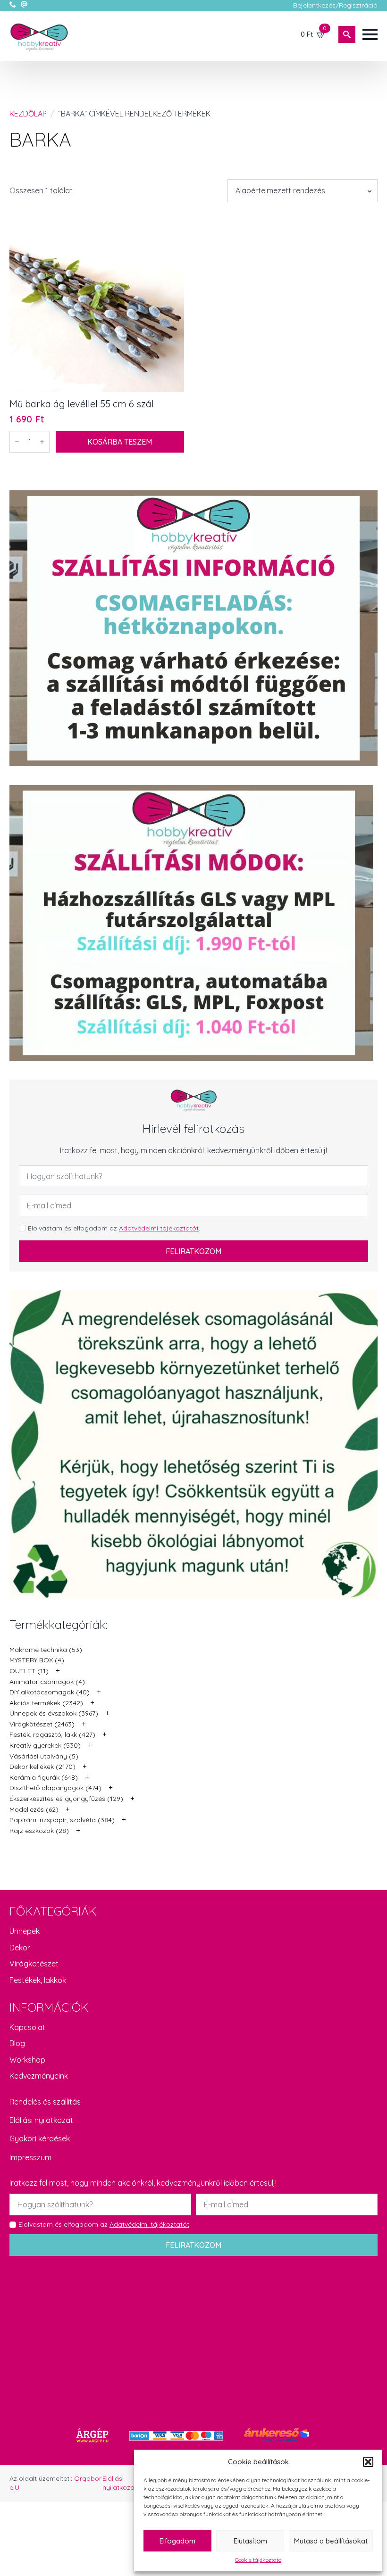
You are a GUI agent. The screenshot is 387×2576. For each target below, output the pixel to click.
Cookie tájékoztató (258, 2560)
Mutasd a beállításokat (331, 2541)
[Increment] (42, 442)
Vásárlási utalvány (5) (44, 1756)
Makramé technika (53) (46, 1650)
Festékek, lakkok (38, 1980)
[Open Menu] (370, 34)
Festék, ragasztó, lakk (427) (52, 1734)
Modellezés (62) (34, 1809)
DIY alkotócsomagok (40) (50, 1692)
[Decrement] (17, 442)
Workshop (27, 2060)
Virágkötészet (34, 1964)
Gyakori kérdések (40, 2138)
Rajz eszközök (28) (39, 1831)
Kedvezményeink (39, 2076)
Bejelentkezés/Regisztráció (335, 5)
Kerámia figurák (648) (44, 1777)
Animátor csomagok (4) (47, 1682)
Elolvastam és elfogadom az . (114, 1228)
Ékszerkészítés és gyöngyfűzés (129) (66, 1799)
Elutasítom (250, 2541)
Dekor (20, 1948)
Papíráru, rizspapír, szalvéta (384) (62, 1820)
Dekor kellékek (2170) (42, 1767)
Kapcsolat (27, 2027)
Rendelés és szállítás (45, 2102)
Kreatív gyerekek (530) (45, 1745)
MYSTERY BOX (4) (37, 1660)
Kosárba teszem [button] (120, 442)
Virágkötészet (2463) (42, 1724)
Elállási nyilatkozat (41, 2120)
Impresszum (30, 2157)
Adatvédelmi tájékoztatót (159, 1228)
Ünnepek (25, 1931)
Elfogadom (177, 2541)
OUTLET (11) (29, 1671)
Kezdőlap (28, 114)
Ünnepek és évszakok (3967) (54, 1713)
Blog (17, 2043)
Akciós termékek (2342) (46, 1703)
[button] (368, 2462)
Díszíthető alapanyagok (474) (55, 1788)
